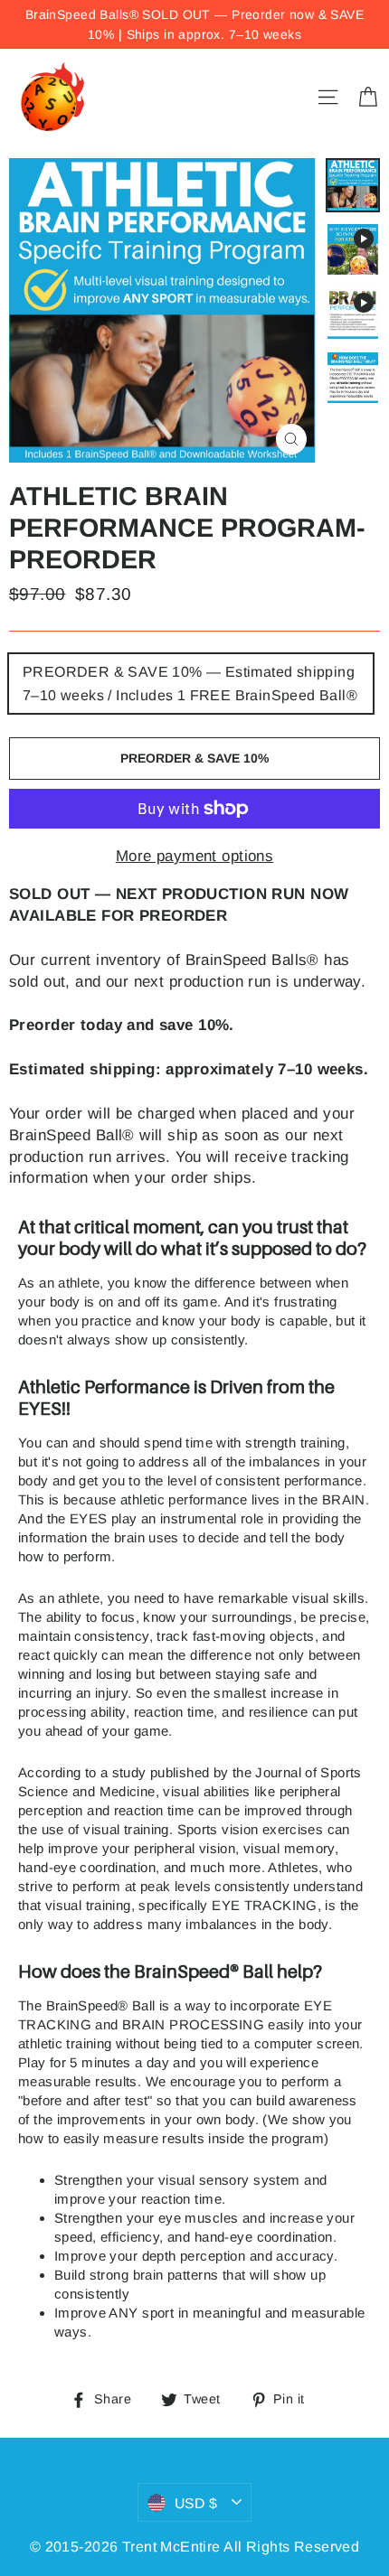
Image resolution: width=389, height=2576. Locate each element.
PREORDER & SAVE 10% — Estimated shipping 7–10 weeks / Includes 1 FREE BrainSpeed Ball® (190, 684)
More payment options (195, 856)
